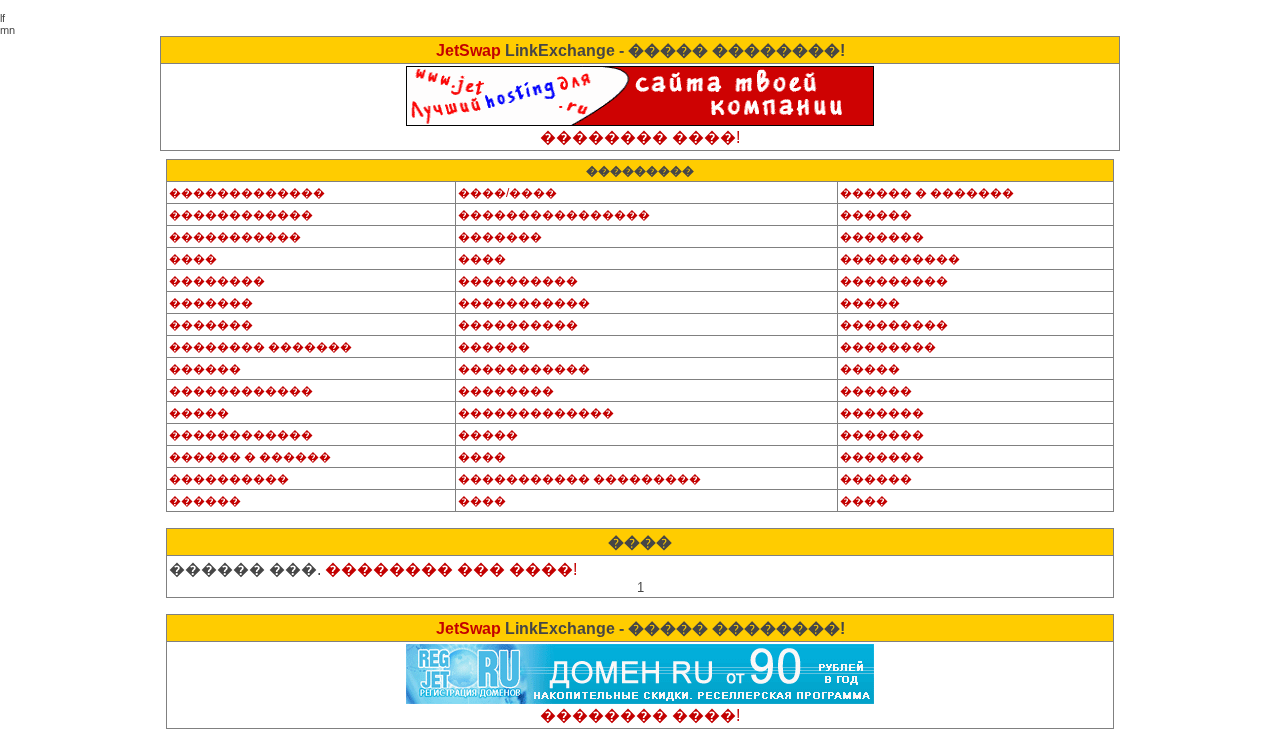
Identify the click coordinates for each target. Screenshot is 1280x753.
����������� (235, 237)
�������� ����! (640, 137)
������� (500, 237)
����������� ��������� (579, 479)
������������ (241, 215)
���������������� (554, 215)
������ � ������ (250, 457)
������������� (247, 193)
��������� (894, 281)
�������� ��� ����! (451, 569)
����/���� (507, 193)
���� (193, 259)
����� (870, 303)
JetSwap (468, 50)
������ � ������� (927, 193)
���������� (900, 259)
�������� (217, 281)
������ (876, 215)
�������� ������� (260, 347)
